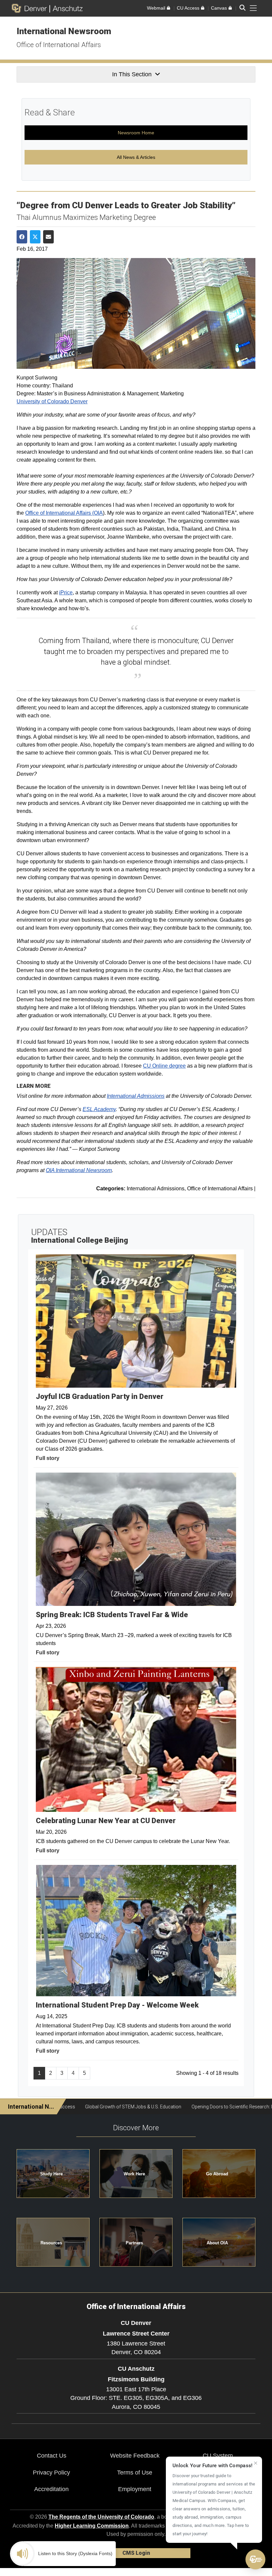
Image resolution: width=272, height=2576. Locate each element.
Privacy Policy (51, 2473)
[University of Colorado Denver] (31, 8)
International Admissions (136, 1096)
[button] (255, 2559)
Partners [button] (134, 2243)
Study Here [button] (51, 2174)
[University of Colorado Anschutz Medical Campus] (66, 8)
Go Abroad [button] (217, 2174)
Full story (48, 1458)
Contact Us (52, 2456)
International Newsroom (64, 31)
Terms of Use (135, 2473)
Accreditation (51, 2489)
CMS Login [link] (136, 2553)
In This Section (132, 74)
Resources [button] (51, 2243)
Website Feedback (135, 2456)
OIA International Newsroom (79, 1170)
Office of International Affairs (59, 45)
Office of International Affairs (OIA (64, 513)
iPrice (66, 593)
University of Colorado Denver (52, 401)
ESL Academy (99, 1109)
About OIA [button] (217, 2243)
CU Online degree (164, 1066)
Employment (135, 2489)
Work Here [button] (134, 2174)
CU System (218, 2456)
